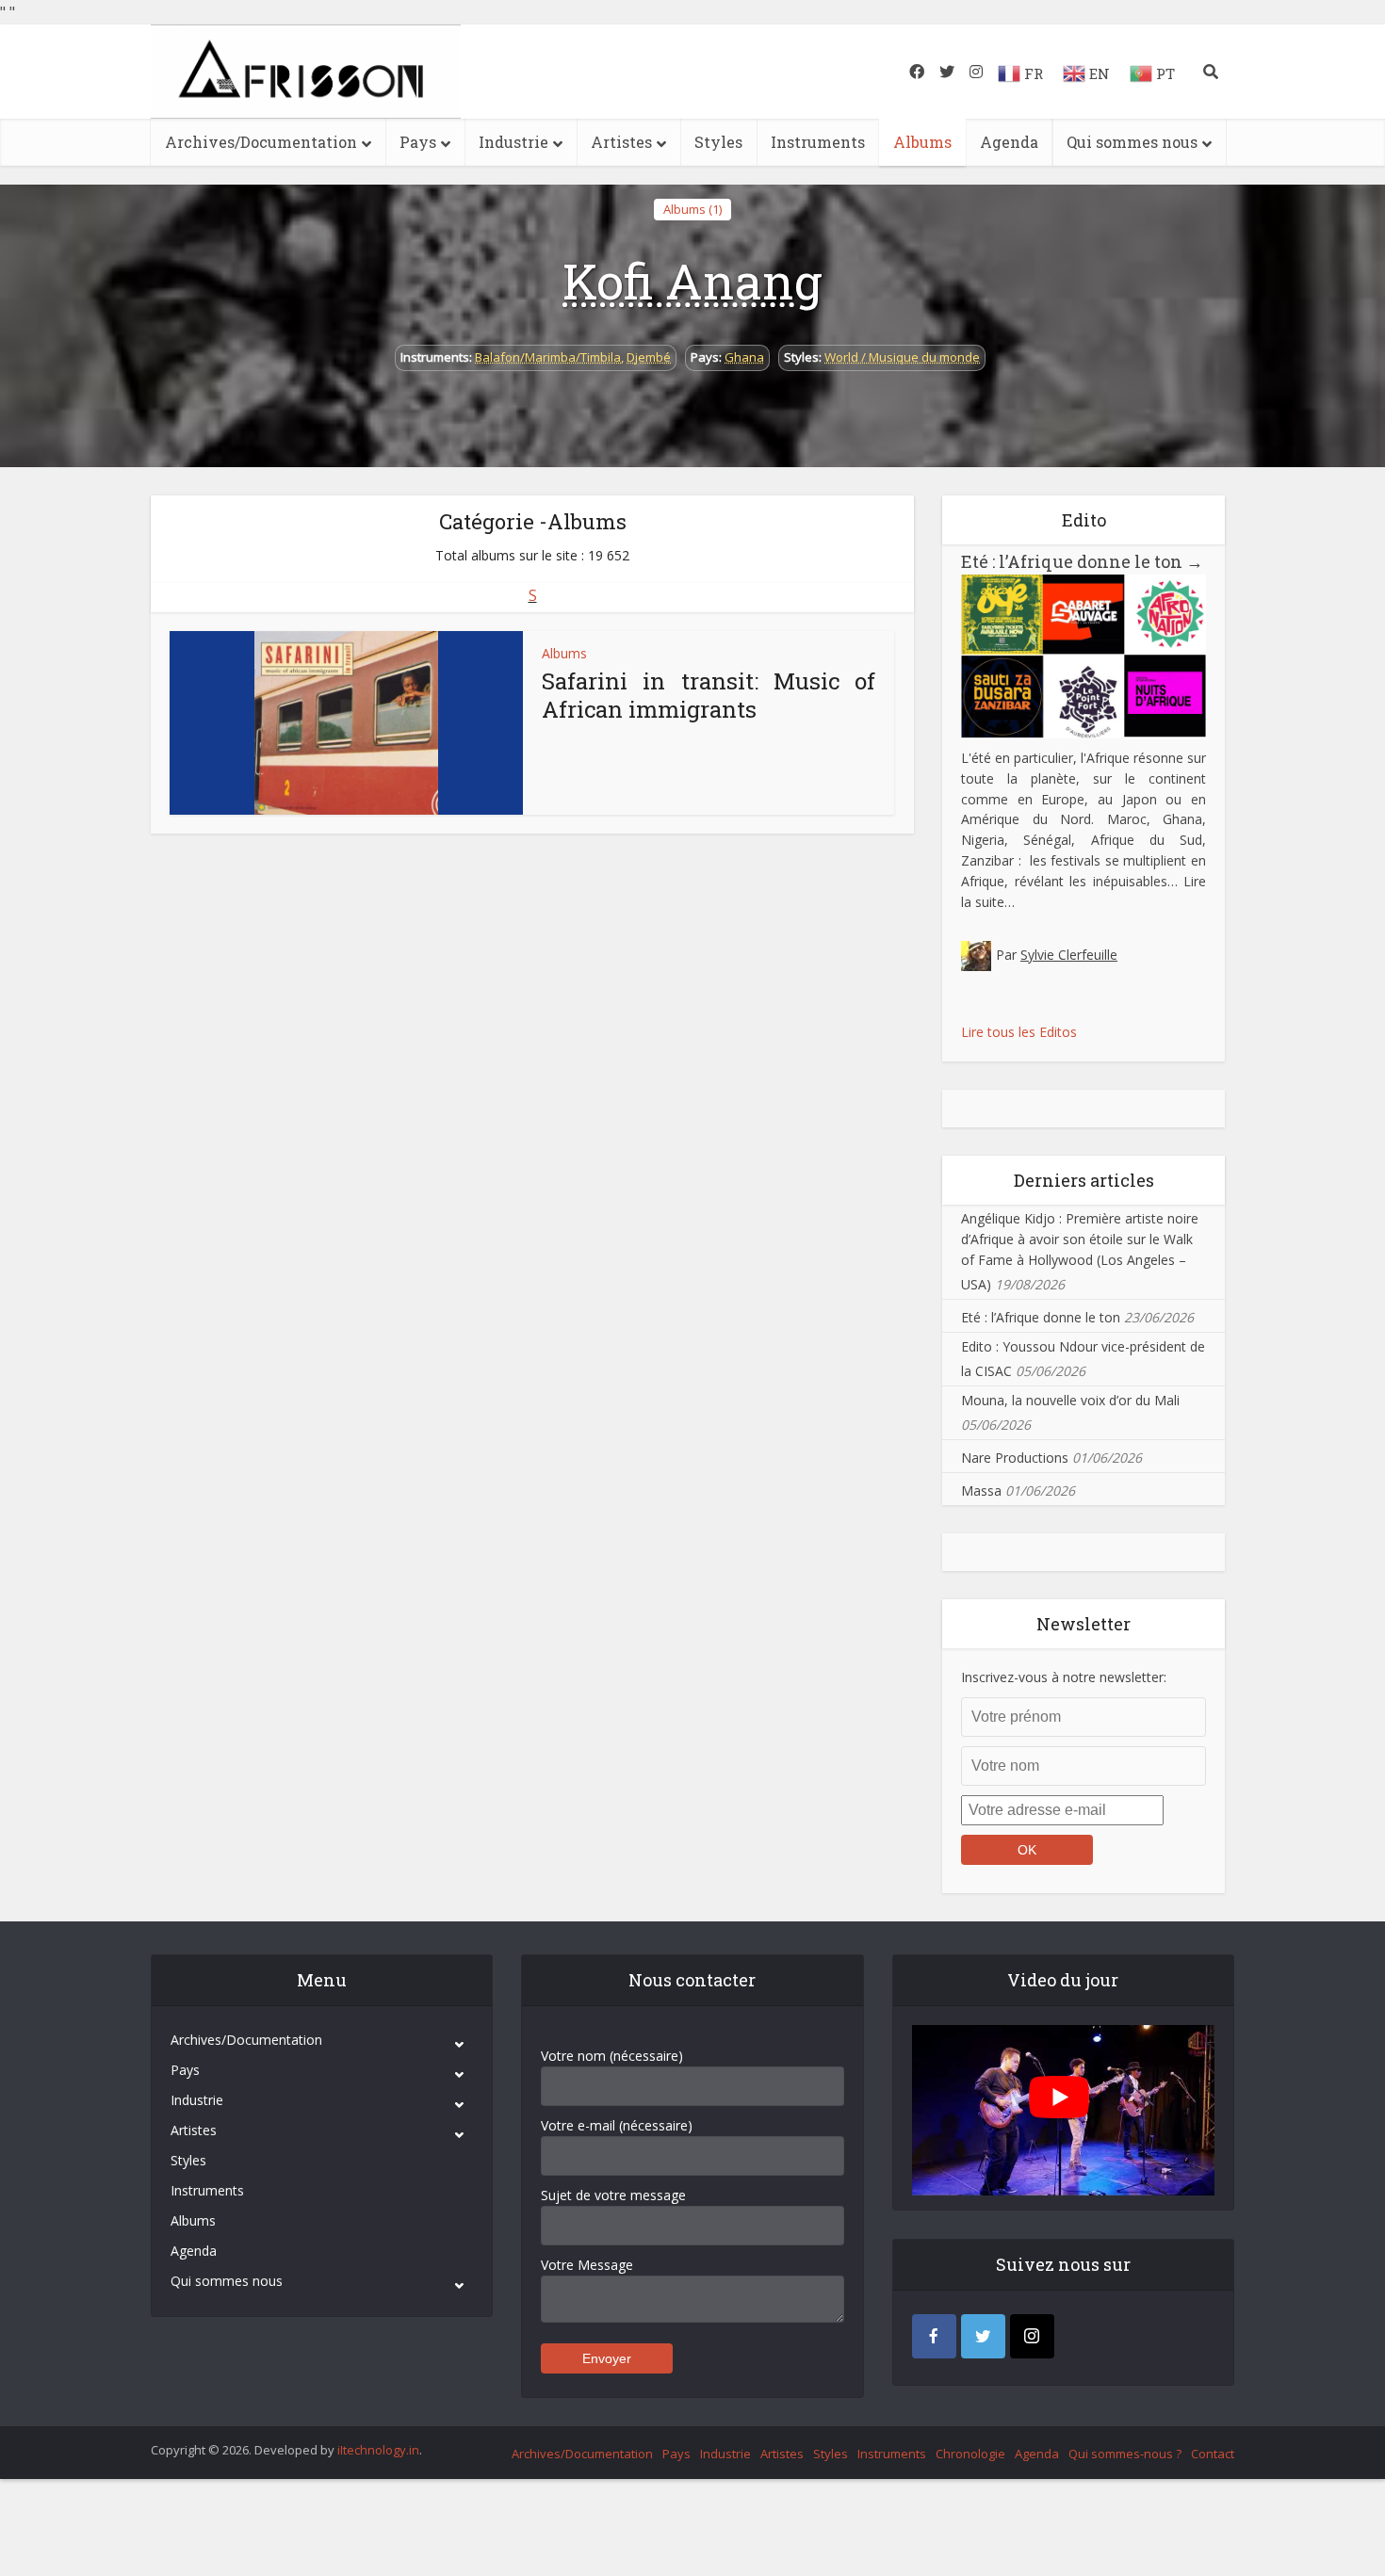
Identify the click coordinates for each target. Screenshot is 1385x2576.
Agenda (1009, 142)
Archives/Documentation (261, 142)
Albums (922, 142)
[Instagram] (1032, 2336)
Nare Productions (1015, 1458)
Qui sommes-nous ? (1125, 2454)
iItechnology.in (378, 2450)
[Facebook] (934, 2336)
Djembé (649, 357)
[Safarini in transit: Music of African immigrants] (346, 723)
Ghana (744, 357)
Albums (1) (692, 209)
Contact (1213, 2454)
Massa (981, 1491)
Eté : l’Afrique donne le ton (1082, 561)
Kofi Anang (692, 281)
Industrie (513, 142)
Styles (718, 142)
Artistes (621, 142)
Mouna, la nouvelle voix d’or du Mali (1070, 1400)
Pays (418, 142)
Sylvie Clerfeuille (1069, 955)
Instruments (818, 142)
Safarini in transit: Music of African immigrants (709, 695)
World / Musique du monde (902, 357)
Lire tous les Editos (1019, 1032)
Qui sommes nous (1132, 142)
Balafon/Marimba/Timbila (548, 357)
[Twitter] (983, 2336)
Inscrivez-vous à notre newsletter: (1064, 1677)
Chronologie (970, 2454)
